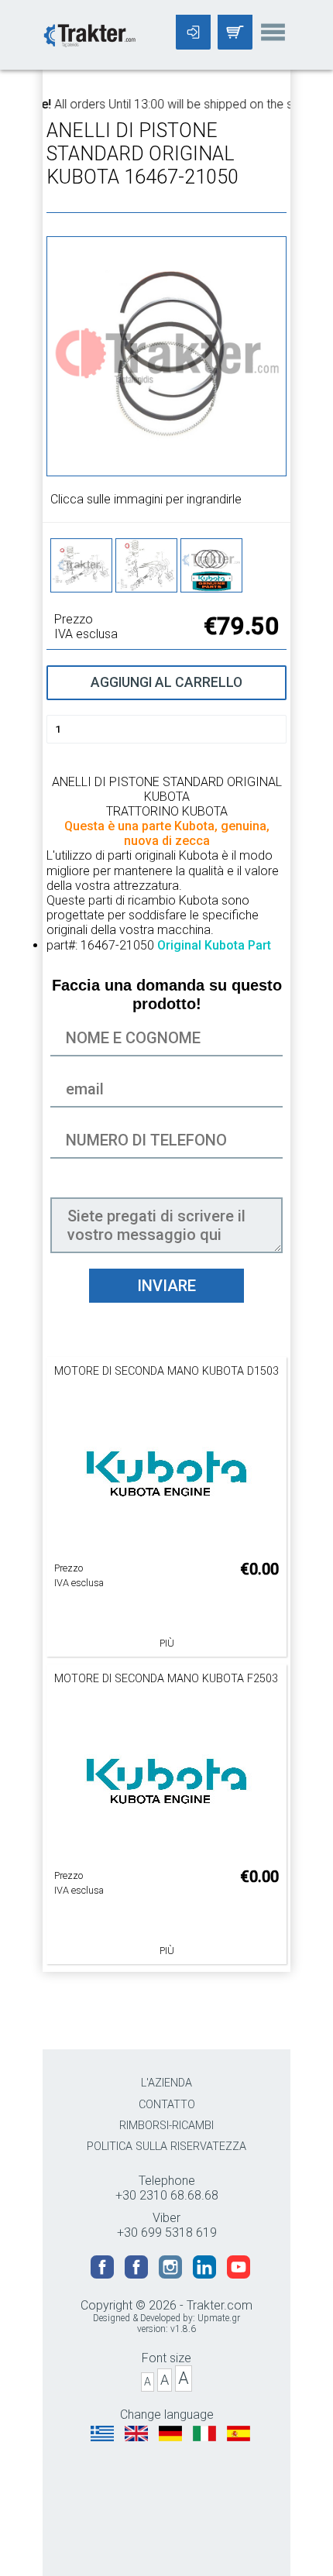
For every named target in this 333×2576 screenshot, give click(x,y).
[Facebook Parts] (138, 2274)
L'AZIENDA (166, 2083)
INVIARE (166, 1286)
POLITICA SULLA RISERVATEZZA (166, 2147)
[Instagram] (172, 2274)
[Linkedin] (206, 2274)
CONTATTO (167, 2105)
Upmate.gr (219, 2318)
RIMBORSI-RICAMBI (166, 2126)
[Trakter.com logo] (89, 34)
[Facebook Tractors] (104, 2274)
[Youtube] (239, 2274)
